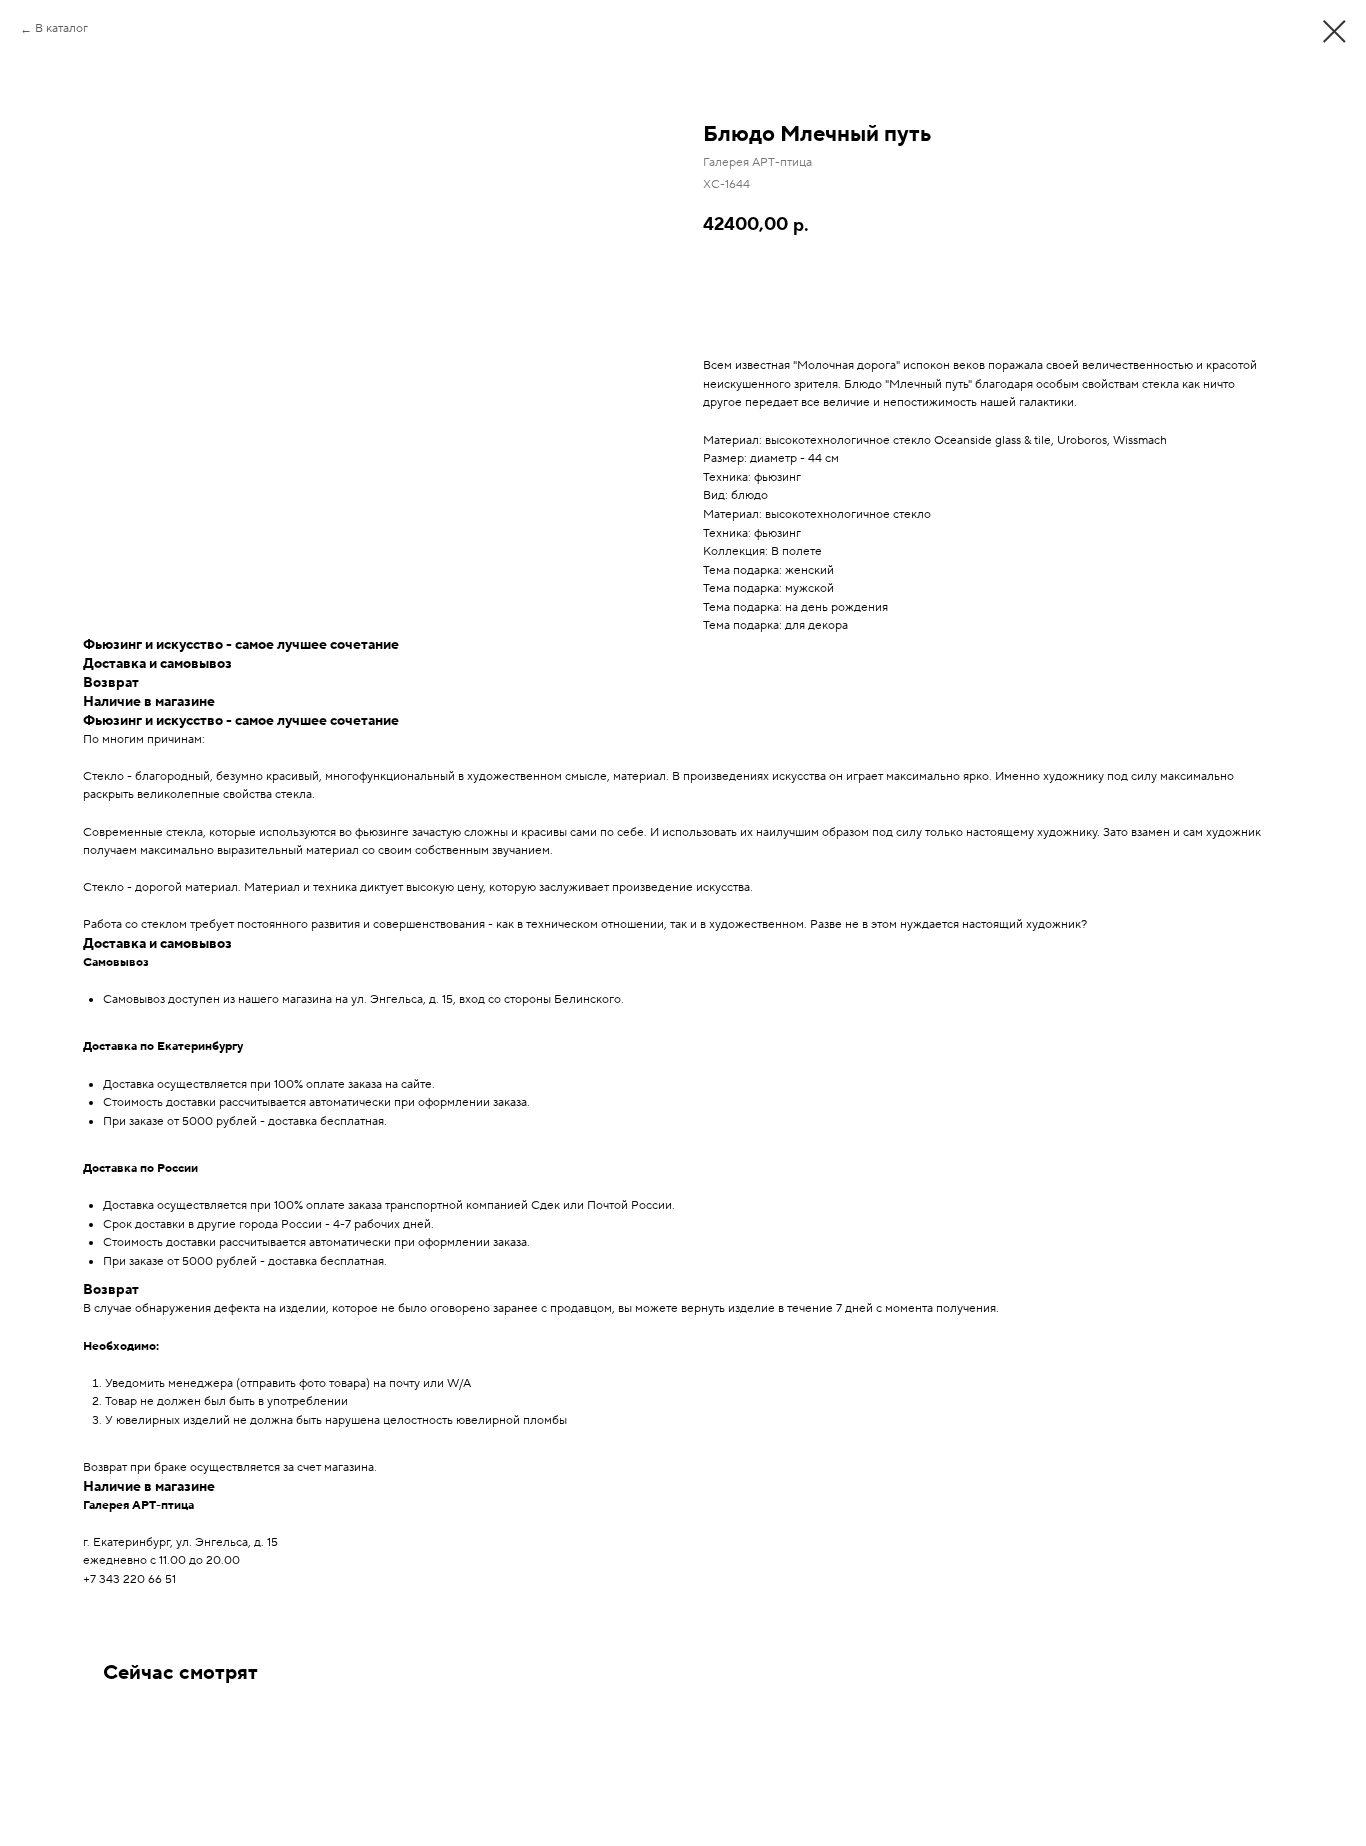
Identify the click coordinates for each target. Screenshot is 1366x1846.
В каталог (61, 28)
